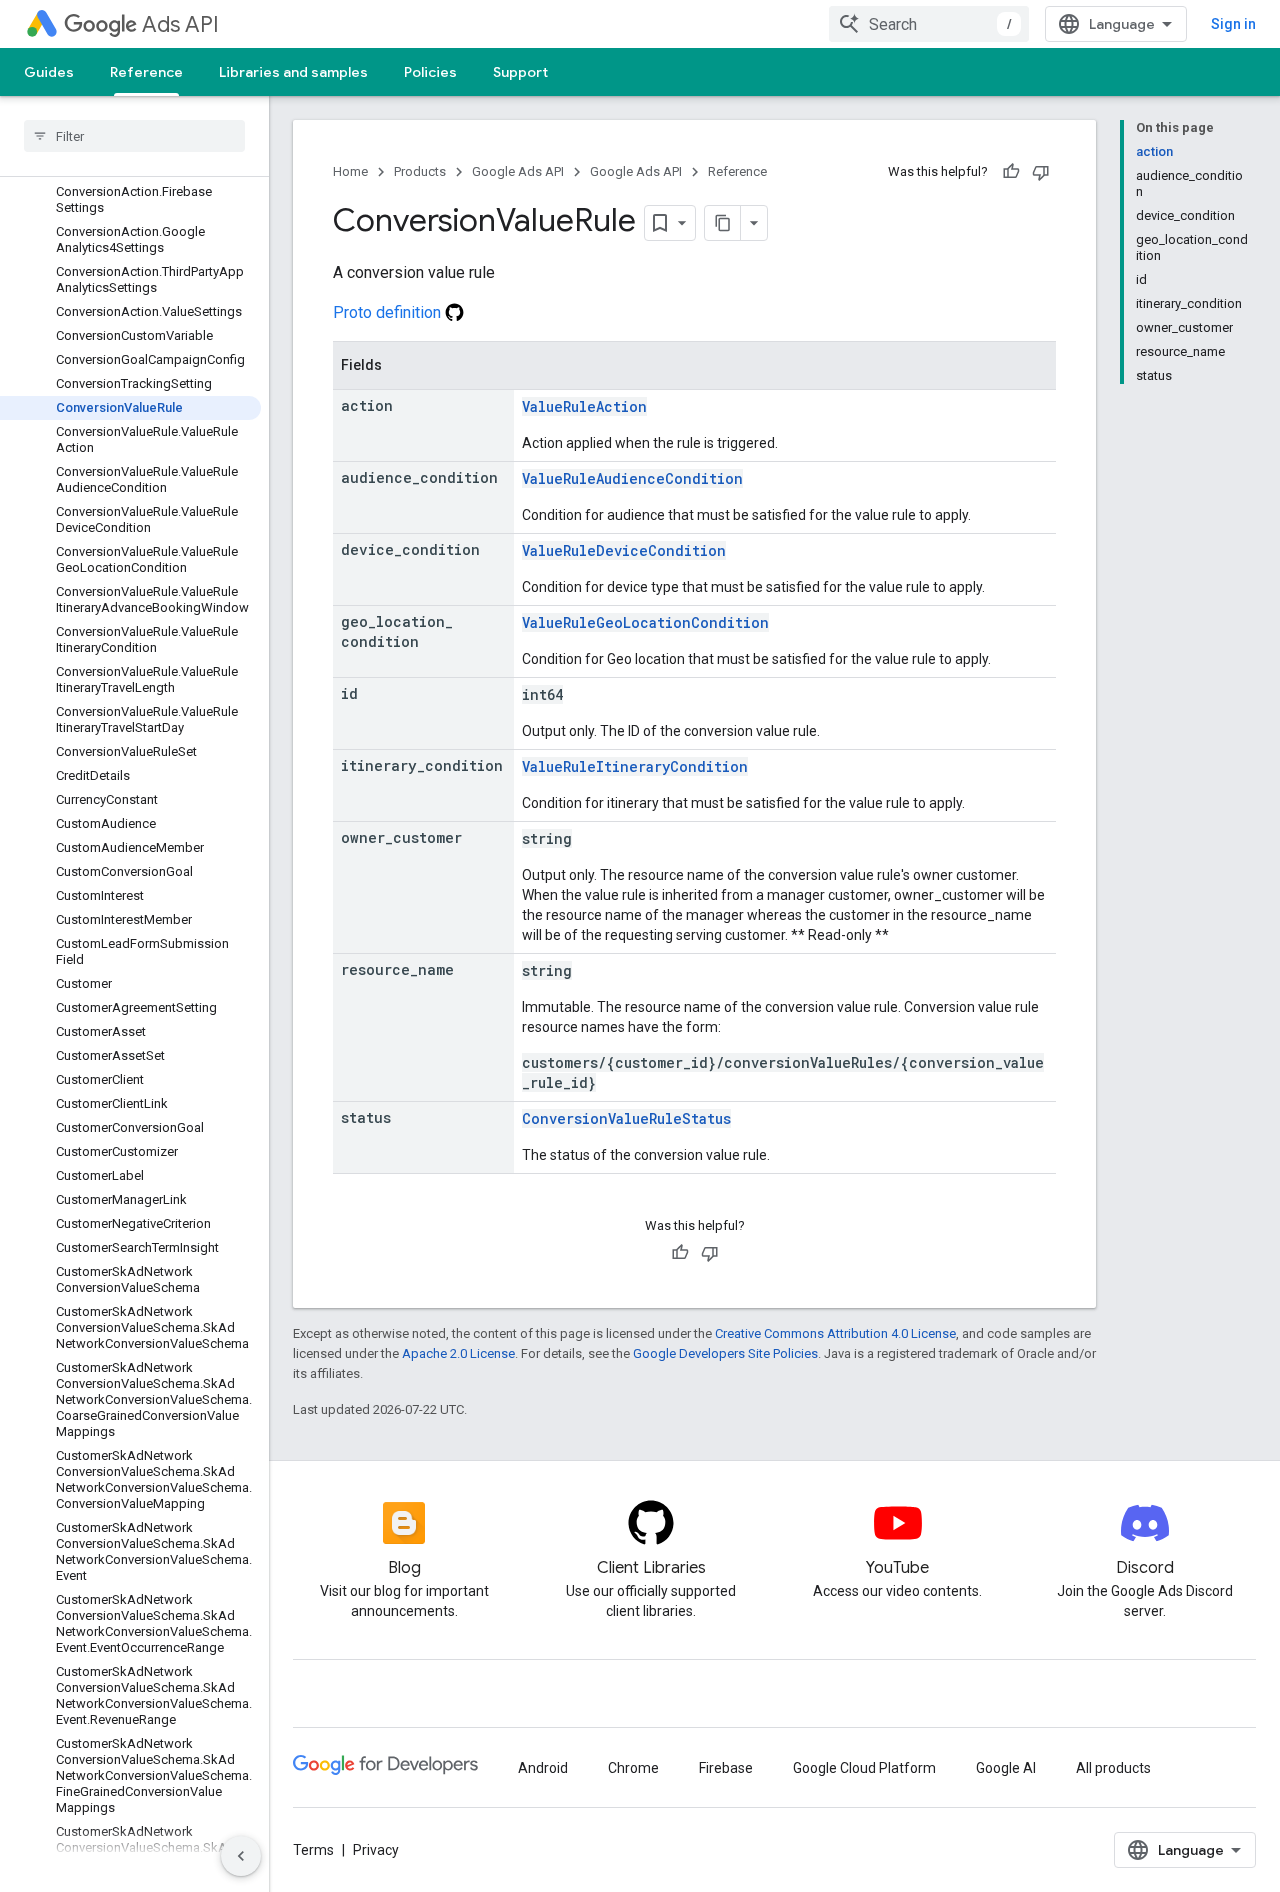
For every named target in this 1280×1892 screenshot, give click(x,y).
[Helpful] (1011, 172)
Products (420, 171)
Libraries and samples (293, 72)
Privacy (376, 1850)
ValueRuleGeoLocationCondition (645, 622)
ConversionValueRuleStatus (626, 1118)
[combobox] (929, 24)
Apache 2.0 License (458, 1353)
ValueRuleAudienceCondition (632, 478)
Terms (313, 1850)
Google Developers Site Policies (725, 1353)
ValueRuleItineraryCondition (635, 766)
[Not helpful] (1041, 172)
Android (543, 1768)
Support (520, 72)
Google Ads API (518, 171)
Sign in (1233, 24)
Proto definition (389, 312)
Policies (430, 72)
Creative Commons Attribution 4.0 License (835, 1333)
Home (350, 171)
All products (1113, 1768)
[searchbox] (134, 136)
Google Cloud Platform (864, 1768)
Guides (49, 72)
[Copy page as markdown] (723, 223)
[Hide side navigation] (241, 1856)
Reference (146, 72)
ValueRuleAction (584, 406)
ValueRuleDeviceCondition (624, 550)
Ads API (180, 24)
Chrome (633, 1768)
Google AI (1006, 1768)
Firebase (726, 1768)
